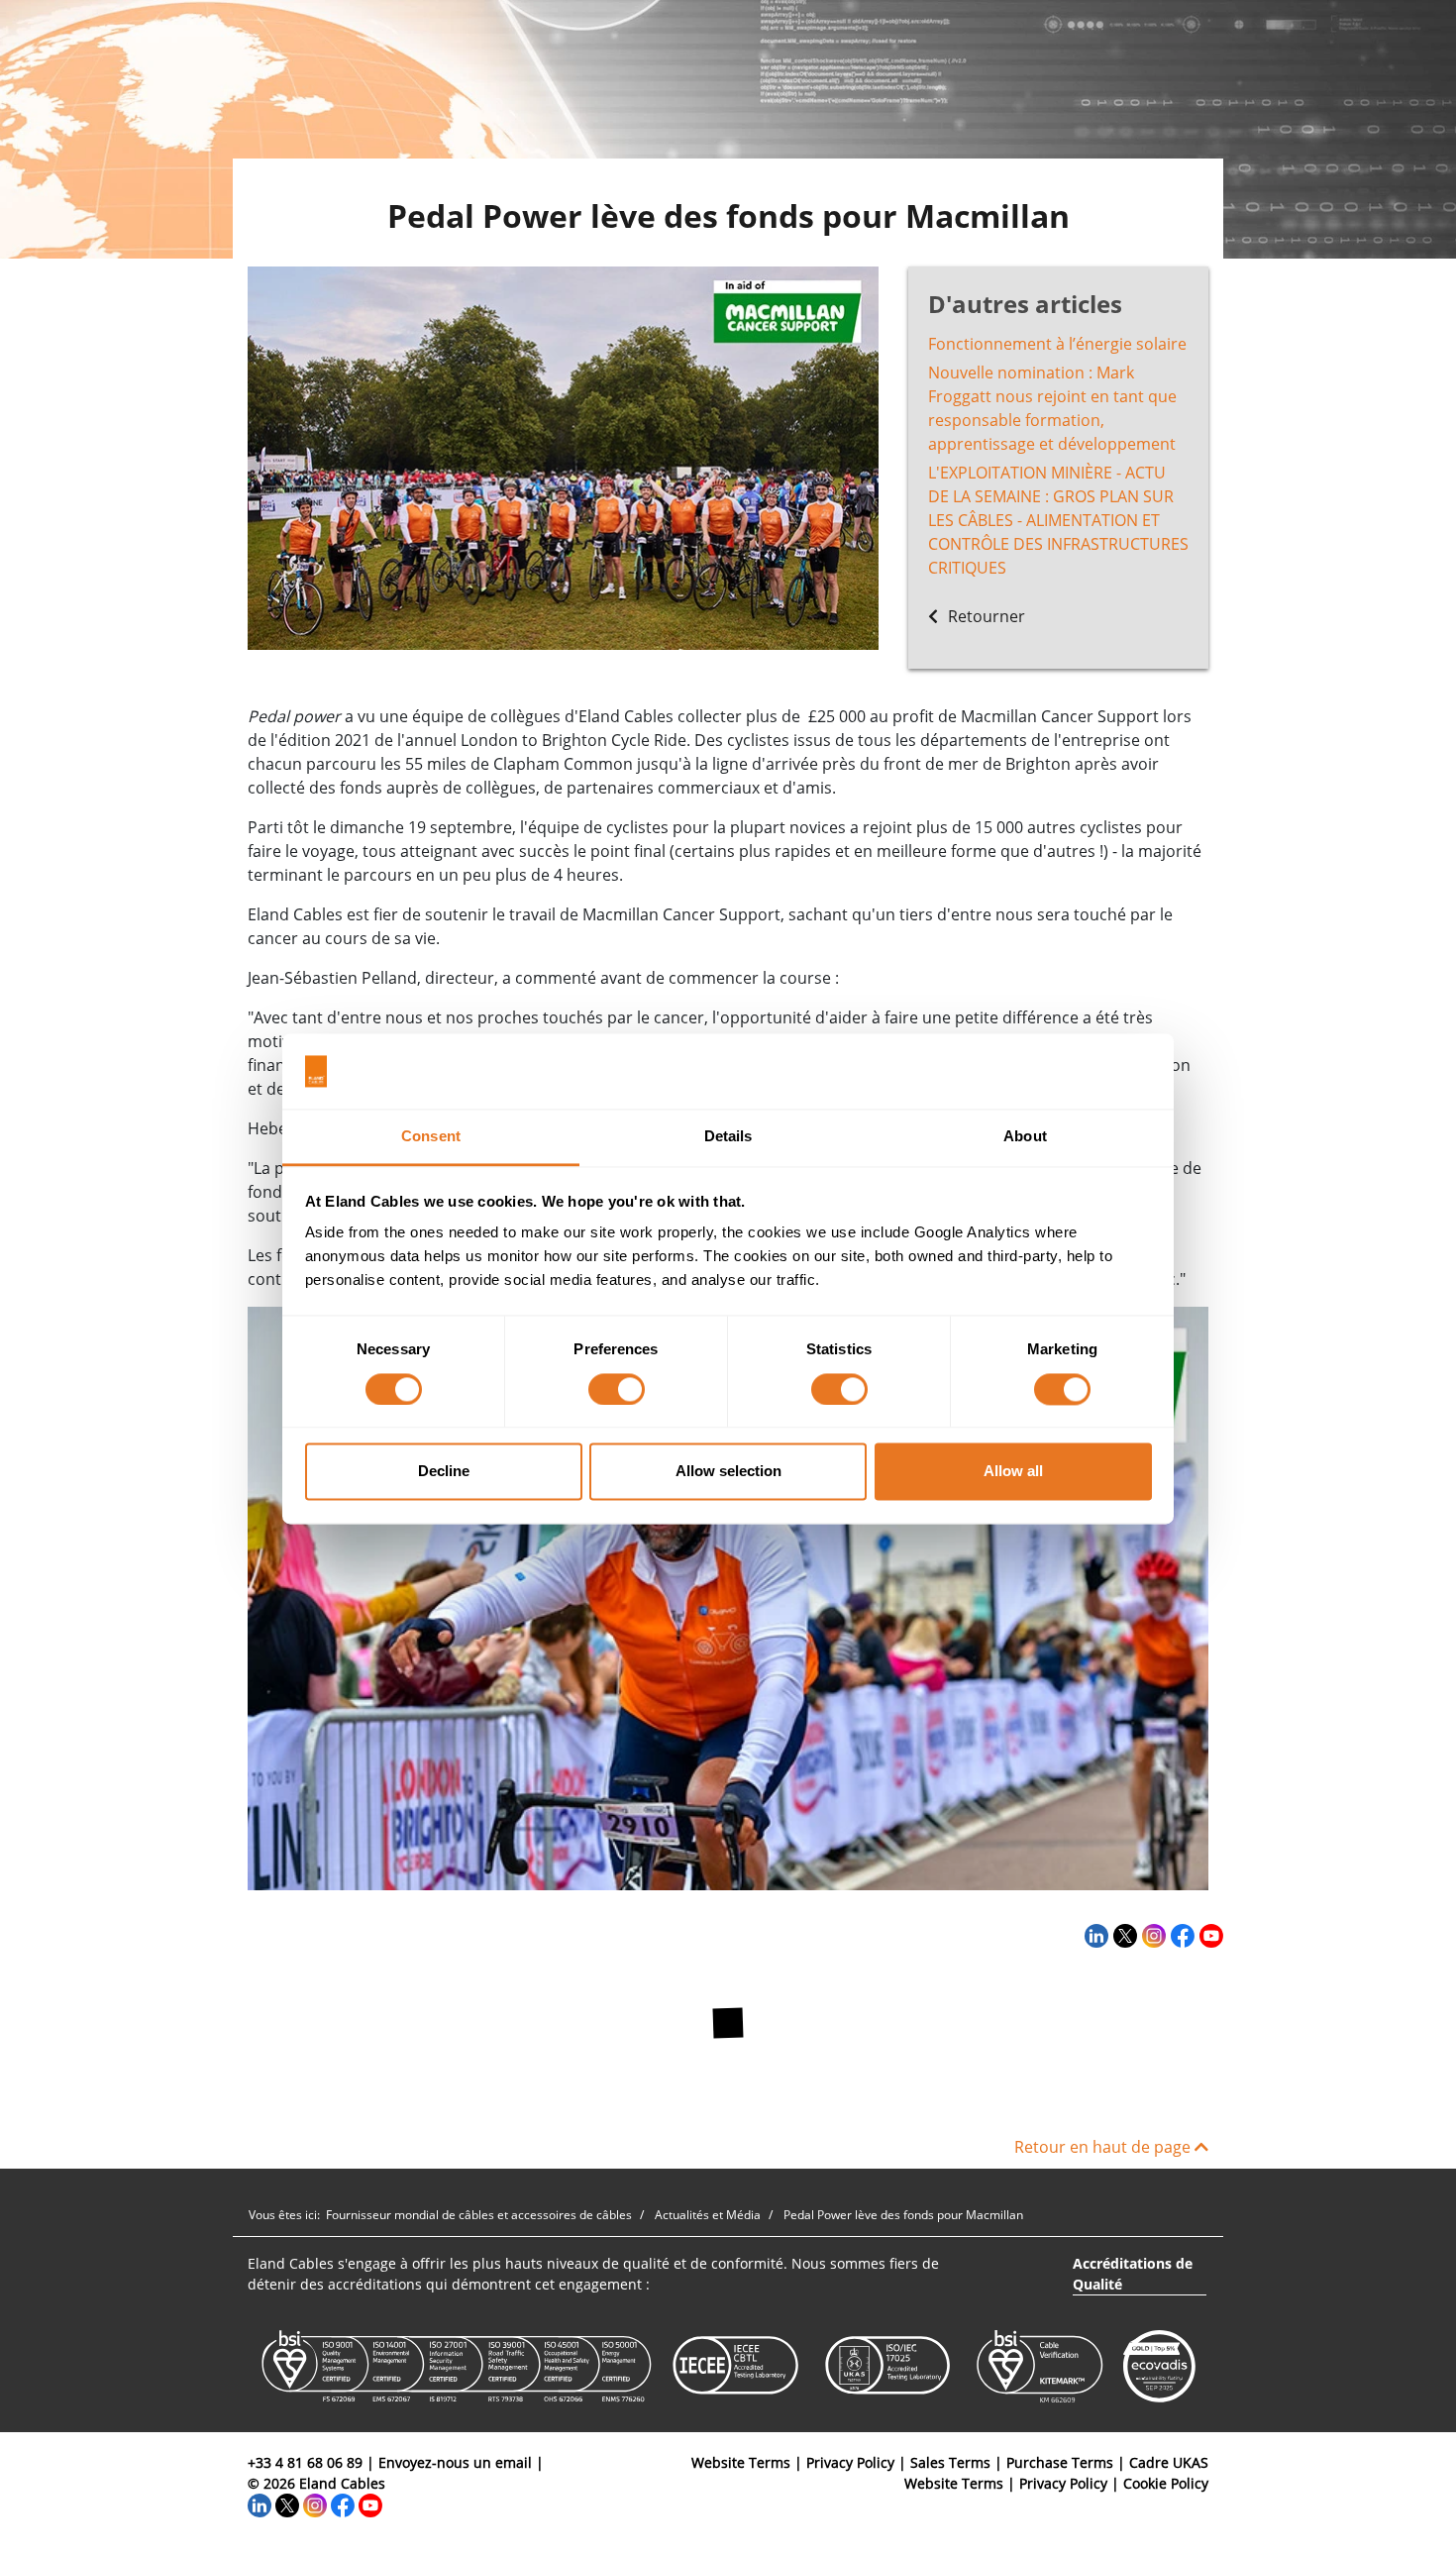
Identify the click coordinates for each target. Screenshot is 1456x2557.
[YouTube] (1209, 1935)
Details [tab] (728, 1137)
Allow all (1013, 1472)
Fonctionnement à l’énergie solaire (1057, 344)
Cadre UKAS (1169, 2462)
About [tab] (1025, 1137)
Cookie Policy (1166, 2483)
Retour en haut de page (1104, 2147)
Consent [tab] (431, 1137)
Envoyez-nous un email (455, 2462)
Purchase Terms (1060, 2462)
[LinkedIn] (1094, 1935)
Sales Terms (950, 2462)
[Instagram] (1151, 1935)
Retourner (985, 616)
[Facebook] (1180, 1935)
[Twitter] (1123, 1935)
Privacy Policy (850, 2462)
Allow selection (728, 1472)
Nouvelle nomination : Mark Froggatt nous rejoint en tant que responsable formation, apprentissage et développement (1052, 408)
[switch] (617, 1389)
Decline (444, 1472)
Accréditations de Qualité (1133, 2274)
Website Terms (741, 2462)
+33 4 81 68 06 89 (305, 2462)
